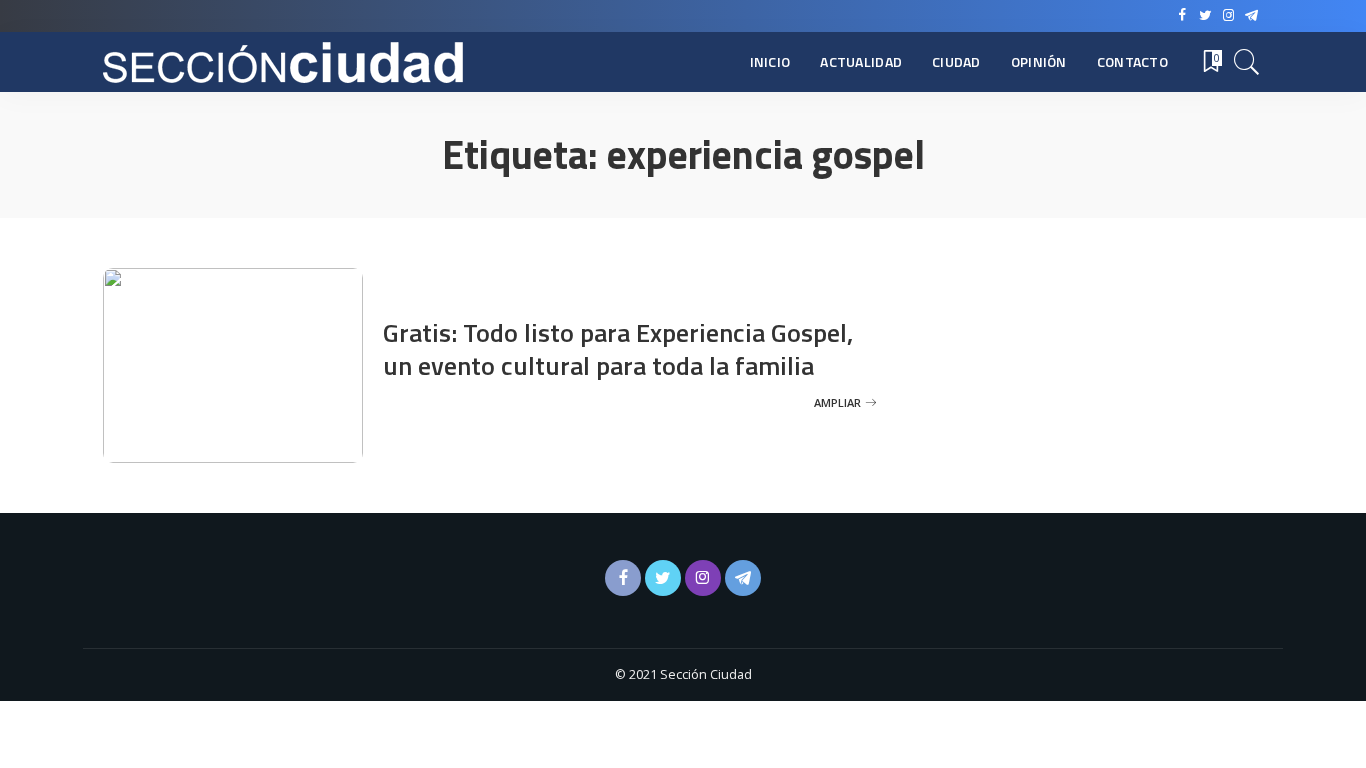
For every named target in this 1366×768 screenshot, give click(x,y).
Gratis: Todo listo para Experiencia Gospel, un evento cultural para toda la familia (618, 349)
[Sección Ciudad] (283, 62)
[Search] (1247, 62)
